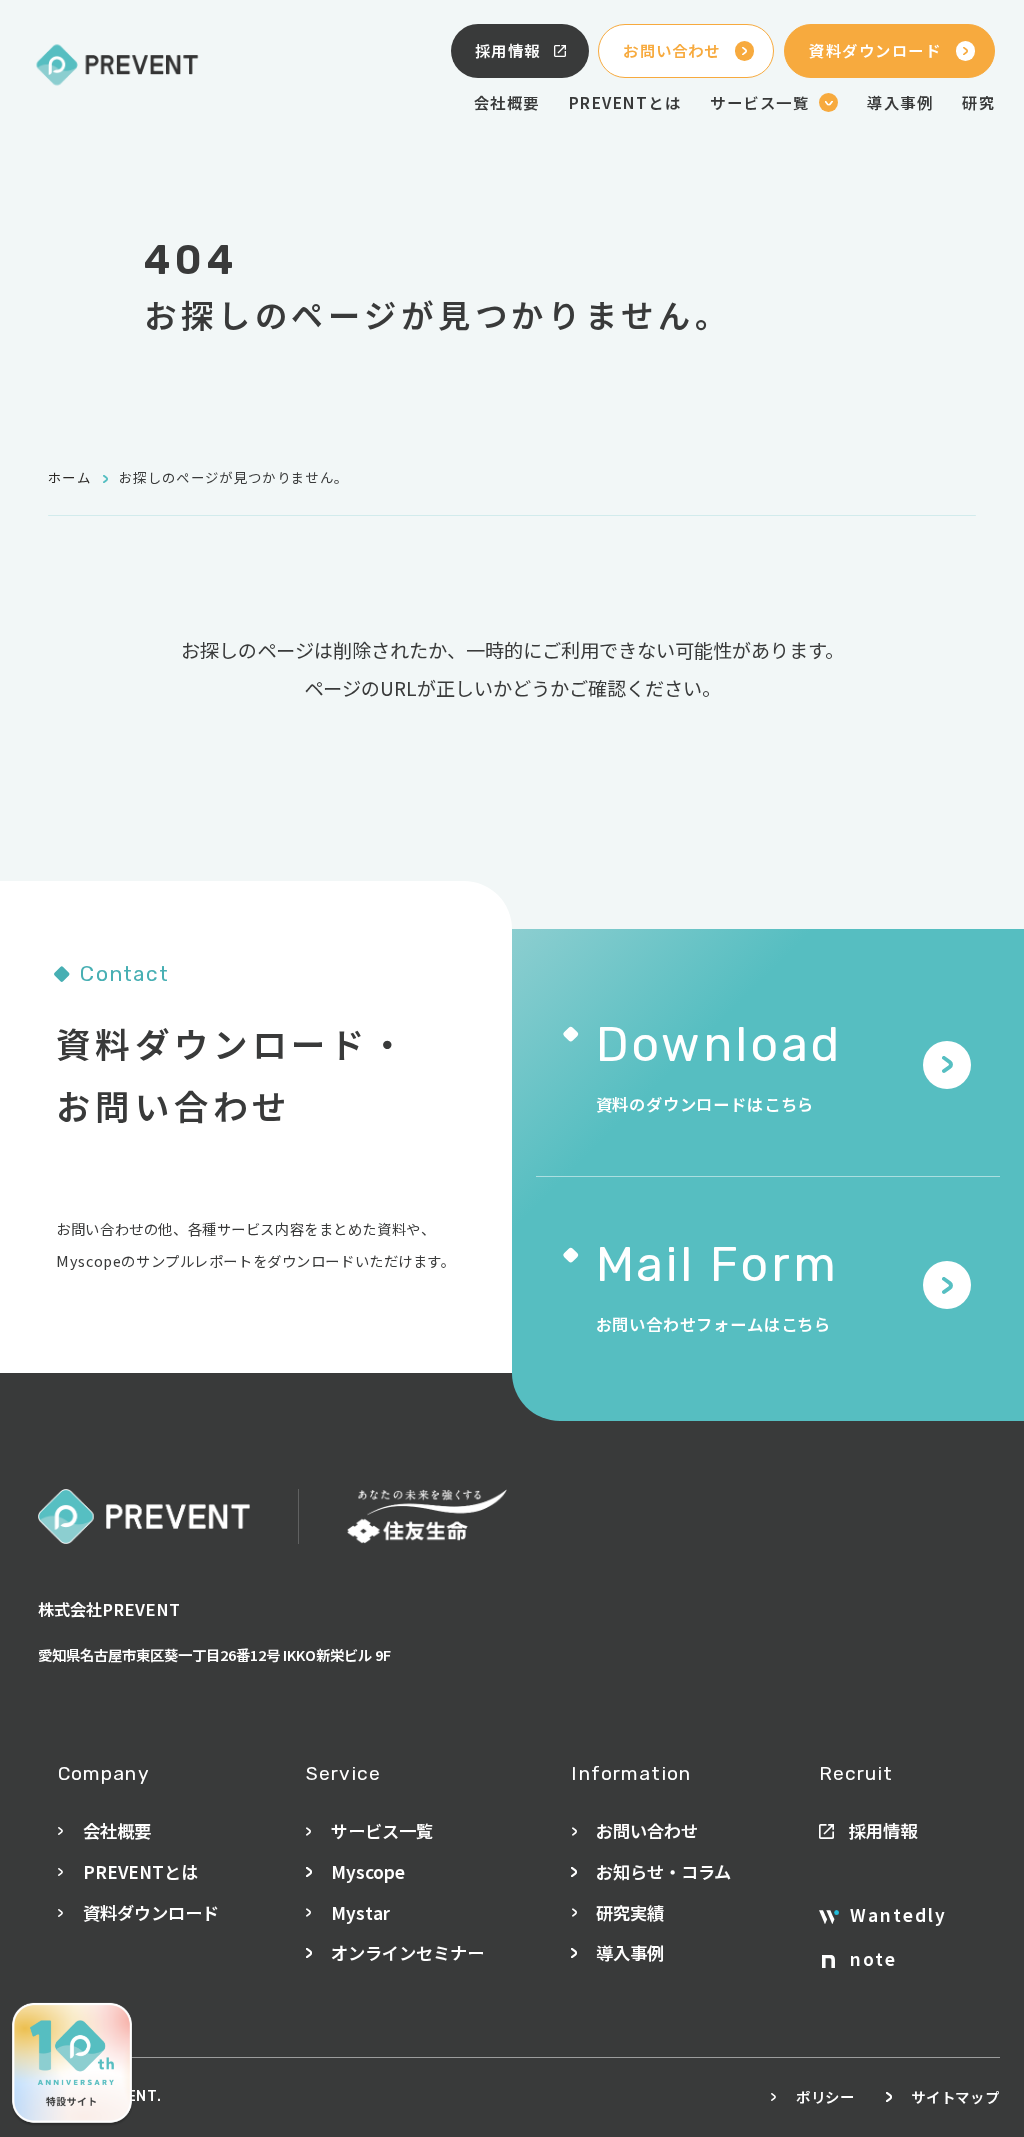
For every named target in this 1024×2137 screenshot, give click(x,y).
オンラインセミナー (407, 1952)
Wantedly (898, 1914)
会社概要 (507, 102)
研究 (978, 102)
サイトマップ (955, 2096)
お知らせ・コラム (663, 1871)
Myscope (368, 1871)
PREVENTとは (625, 102)
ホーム (69, 477)
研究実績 (630, 1912)
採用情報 (508, 50)
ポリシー (825, 2096)
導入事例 (900, 102)
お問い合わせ (671, 50)
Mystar (360, 1912)
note (873, 1958)
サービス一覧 (382, 1830)
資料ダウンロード (875, 50)
